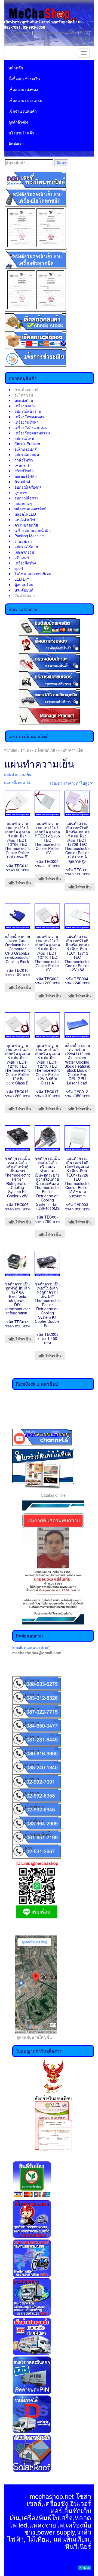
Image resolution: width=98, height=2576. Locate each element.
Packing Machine (29, 536)
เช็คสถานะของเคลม (25, 100)
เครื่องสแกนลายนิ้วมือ (33, 530)
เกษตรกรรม (24, 552)
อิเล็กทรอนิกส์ (26, 449)
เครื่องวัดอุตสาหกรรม (32, 433)
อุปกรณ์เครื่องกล (28, 487)
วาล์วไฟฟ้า (24, 460)
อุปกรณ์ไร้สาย (26, 547)
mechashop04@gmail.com (37, 1653)
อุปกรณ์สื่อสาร (26, 498)
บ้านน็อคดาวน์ (27, 389)
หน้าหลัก (16, 68)
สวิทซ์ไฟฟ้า (24, 471)
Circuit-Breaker (27, 444)
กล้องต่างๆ (23, 503)
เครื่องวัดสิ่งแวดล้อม (31, 427)
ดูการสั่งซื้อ (68, 33)
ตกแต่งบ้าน (24, 400)
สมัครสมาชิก (20, 33)
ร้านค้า (26, 750)
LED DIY (22, 579)
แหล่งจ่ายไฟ (25, 519)
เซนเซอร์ (22, 465)
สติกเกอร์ (22, 557)
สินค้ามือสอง (25, 595)
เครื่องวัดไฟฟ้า (27, 422)
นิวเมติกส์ (22, 482)
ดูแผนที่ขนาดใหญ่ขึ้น (32, 2037)
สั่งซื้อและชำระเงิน (24, 79)
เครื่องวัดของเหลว (29, 417)
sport (19, 568)
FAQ (84, 33)
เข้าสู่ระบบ (81, 38)
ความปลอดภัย (26, 525)
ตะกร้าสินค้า (45, 33)
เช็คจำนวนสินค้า (23, 111)
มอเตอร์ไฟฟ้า (26, 476)
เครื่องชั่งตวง (25, 406)
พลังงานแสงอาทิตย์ (30, 509)
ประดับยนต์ (24, 590)
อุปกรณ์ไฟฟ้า (25, 438)
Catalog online (53, 1495)
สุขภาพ (21, 492)
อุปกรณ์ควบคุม (27, 454)
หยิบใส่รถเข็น (20, 883)
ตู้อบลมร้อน (24, 584)
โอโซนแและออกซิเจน (33, 574)
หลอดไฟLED (25, 514)
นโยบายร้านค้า (21, 133)
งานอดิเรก (23, 541)
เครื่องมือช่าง (25, 563)
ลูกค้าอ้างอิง (18, 122)
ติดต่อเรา (16, 144)
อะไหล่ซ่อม (24, 395)
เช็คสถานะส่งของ (23, 89)
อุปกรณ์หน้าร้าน (28, 411)
